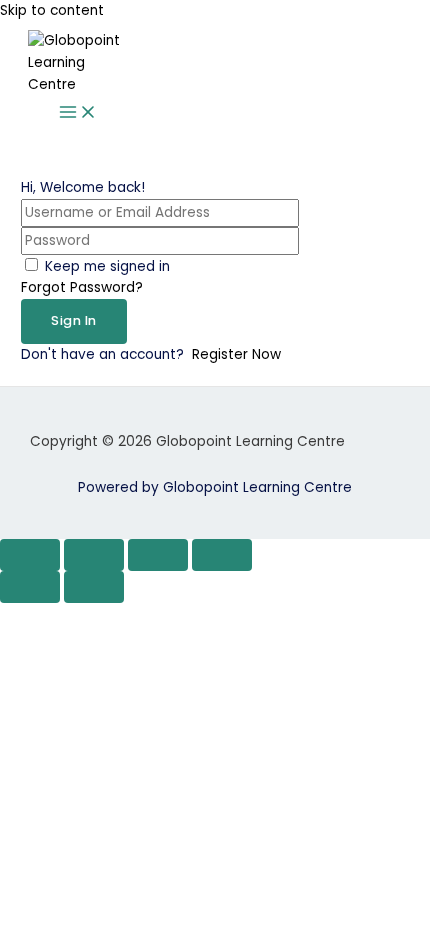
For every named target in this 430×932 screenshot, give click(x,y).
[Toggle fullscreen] (94, 555)
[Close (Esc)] (222, 555)
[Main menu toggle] (78, 113)
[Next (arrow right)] (94, 587)
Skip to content (52, 10)
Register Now (236, 354)
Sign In (74, 320)
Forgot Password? (82, 287)
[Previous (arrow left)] (30, 587)
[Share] (158, 555)
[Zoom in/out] (30, 555)
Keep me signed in (107, 266)
